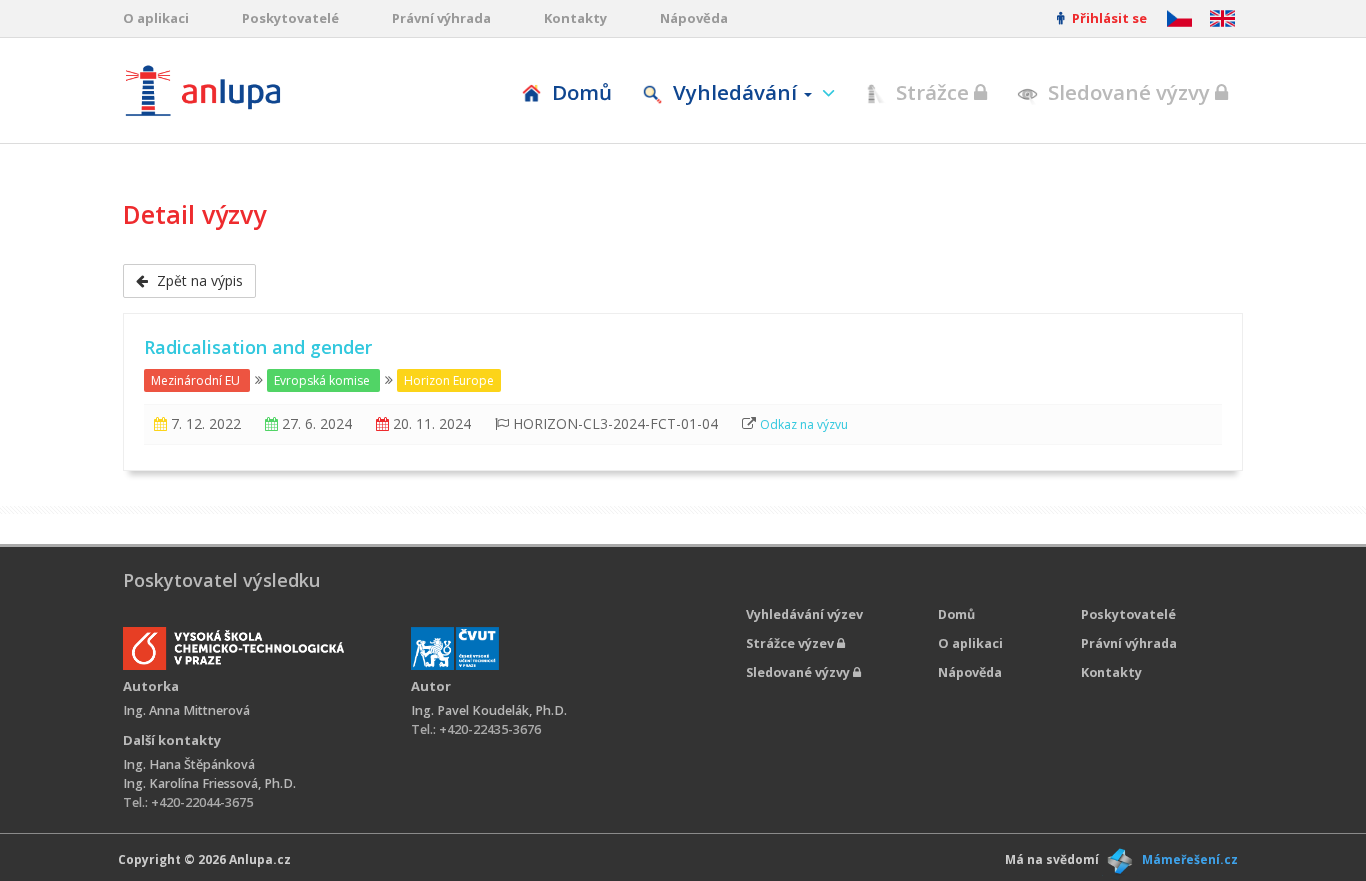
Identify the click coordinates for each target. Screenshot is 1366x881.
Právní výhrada (441, 18)
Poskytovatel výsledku (221, 580)
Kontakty (575, 18)
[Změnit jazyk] (1222, 18)
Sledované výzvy (1129, 92)
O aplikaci (156, 18)
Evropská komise (322, 380)
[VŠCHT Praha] (233, 648)
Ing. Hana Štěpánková (189, 764)
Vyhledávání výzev (804, 614)
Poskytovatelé (290, 18)
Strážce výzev (791, 643)
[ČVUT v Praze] (455, 648)
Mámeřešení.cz (1190, 859)
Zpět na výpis (198, 280)
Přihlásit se (1108, 18)
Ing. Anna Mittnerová (186, 710)
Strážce (932, 92)
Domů (579, 92)
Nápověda (694, 18)
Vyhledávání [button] (735, 92)
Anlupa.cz (260, 859)
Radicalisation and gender (258, 347)
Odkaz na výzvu (804, 424)
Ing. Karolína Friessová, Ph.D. (209, 783)
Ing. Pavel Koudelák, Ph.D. (489, 710)
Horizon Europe (449, 380)
